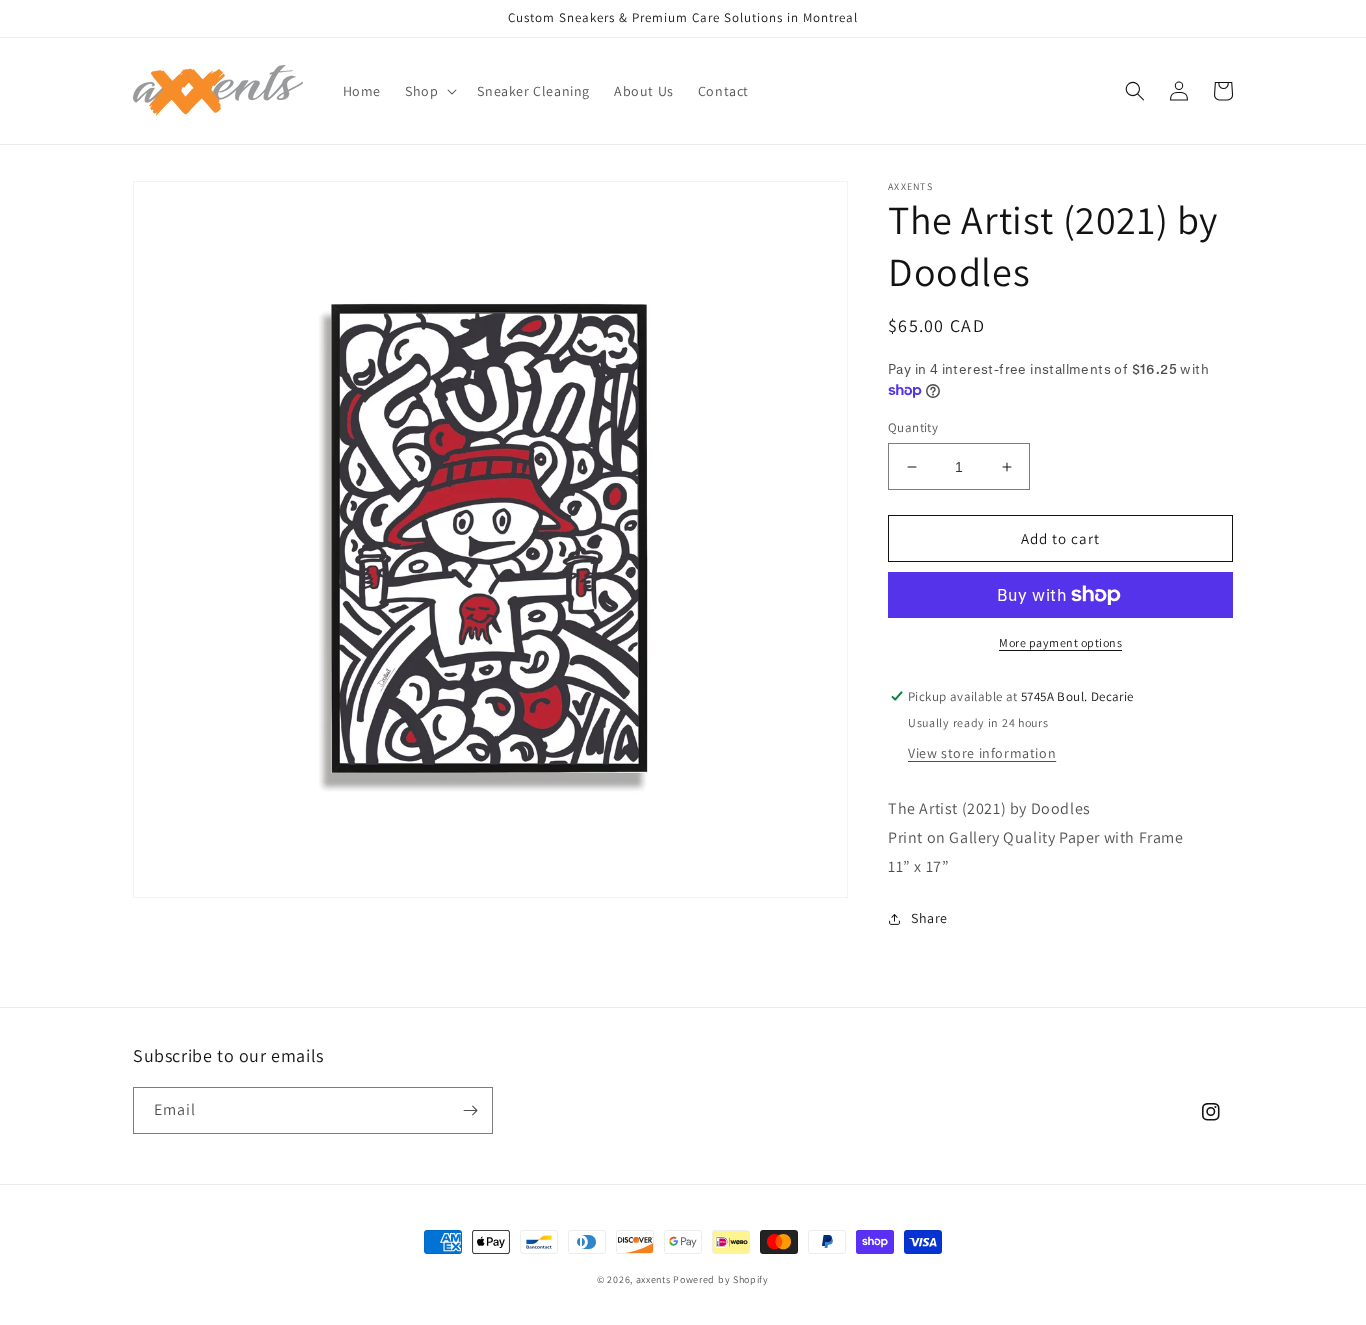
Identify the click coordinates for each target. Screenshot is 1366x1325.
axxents (653, 1279)
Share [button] (929, 918)
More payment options (1060, 642)
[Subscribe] (470, 1110)
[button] (429, 91)
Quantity (913, 427)
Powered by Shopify (721, 1279)
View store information (982, 753)
